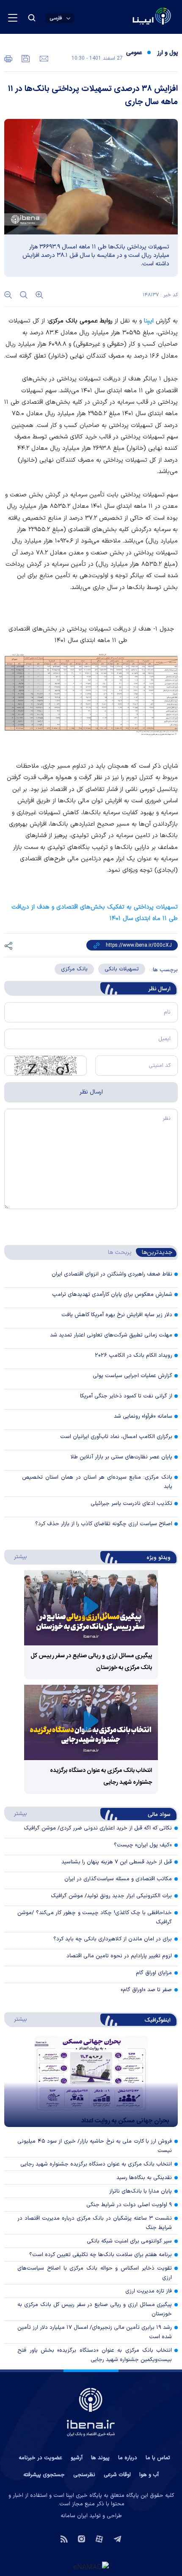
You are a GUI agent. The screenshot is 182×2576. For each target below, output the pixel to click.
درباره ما (128, 2458)
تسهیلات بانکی (122, 969)
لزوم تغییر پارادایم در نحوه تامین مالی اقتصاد (119, 1956)
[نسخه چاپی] (8, 58)
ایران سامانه (74, 2516)
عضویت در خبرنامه (40, 2458)
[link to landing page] (131, 17)
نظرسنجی (84, 2475)
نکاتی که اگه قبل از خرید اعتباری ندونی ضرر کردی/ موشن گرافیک (98, 1828)
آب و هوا (149, 2475)
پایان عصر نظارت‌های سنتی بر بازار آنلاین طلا (121, 1457)
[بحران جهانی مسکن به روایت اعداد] (91, 2081)
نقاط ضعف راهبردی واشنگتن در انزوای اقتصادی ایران (112, 1274)
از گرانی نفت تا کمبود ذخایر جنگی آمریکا (126, 1396)
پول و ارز (168, 53)
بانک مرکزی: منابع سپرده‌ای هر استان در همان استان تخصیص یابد (97, 1482)
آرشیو (77, 2458)
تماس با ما (158, 2458)
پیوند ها (100, 2458)
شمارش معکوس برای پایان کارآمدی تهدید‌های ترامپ (112, 1295)
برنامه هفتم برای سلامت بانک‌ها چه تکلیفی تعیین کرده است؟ (101, 2255)
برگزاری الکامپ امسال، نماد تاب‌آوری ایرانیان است (116, 1437)
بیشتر (16, 1557)
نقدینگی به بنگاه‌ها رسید (144, 2178)
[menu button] (13, 18)
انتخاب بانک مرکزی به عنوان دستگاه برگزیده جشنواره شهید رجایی (96, 2164)
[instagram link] (81, 2538)
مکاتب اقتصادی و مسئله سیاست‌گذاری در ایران (118, 1879)
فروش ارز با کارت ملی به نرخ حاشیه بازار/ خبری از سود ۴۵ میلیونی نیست (95, 2146)
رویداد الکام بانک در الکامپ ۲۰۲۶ (134, 1355)
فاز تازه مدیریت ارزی (149, 2291)
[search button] (32, 18)
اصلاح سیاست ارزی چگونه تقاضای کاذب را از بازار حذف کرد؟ (104, 1524)
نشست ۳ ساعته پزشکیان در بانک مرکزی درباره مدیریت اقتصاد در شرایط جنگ (95, 2223)
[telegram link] (117, 2538)
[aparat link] (99, 2538)
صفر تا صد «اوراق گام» (146, 1990)
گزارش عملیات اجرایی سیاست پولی (132, 1376)
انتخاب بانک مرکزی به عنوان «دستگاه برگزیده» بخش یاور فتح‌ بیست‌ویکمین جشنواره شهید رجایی (95, 2355)
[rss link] (64, 2538)
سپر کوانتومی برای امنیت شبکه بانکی (129, 2241)
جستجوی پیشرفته (44, 2475)
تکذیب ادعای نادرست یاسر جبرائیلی (131, 1504)
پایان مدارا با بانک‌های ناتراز (141, 2191)
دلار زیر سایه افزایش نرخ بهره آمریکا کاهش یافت (117, 1315)
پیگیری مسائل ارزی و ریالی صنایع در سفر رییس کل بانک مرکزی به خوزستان (95, 2309)
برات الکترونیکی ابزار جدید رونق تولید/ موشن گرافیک (111, 1896)
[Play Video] (91, 1608)
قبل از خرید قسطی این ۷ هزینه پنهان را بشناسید (117, 1862)
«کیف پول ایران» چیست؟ (143, 1845)
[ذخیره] (25, 58)
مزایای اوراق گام (154, 1973)
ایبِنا (149, 321)
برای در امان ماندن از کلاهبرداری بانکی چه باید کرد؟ (113, 1939)
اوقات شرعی (117, 2475)
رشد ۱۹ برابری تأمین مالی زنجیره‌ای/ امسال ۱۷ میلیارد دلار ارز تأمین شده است (95, 2332)
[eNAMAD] (91, 2566)
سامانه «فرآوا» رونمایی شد (143, 1416)
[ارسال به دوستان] (43, 58)
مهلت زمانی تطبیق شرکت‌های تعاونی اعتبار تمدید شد (111, 1335)
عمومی (134, 53)
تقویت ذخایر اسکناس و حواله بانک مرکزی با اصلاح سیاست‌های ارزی (95, 2273)
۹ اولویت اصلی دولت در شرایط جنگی (129, 2205)
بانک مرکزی (74, 969)
